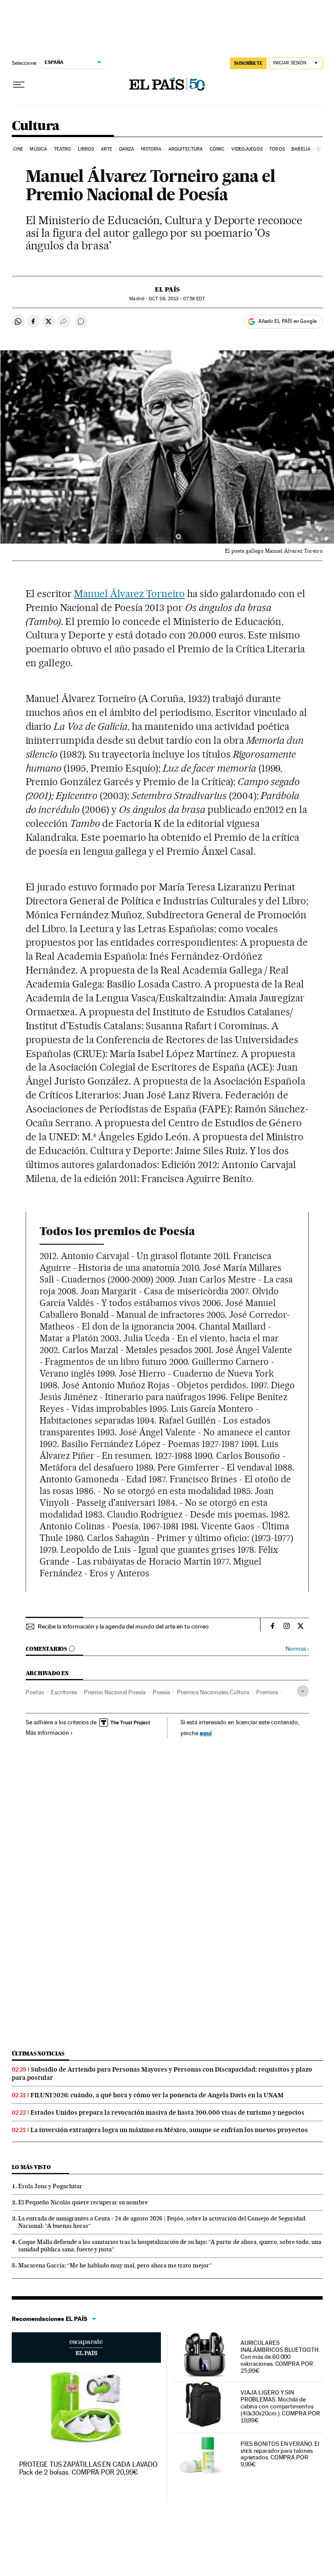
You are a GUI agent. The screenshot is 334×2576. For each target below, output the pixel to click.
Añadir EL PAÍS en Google (287, 321)
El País (167, 289)
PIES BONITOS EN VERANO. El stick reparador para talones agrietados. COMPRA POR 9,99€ (280, 2454)
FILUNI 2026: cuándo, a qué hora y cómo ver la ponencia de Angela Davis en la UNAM (157, 2095)
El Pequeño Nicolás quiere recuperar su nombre (83, 2202)
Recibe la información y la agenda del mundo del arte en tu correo (123, 1626)
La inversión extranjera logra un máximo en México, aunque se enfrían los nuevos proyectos (169, 2130)
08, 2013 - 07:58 (177, 299)
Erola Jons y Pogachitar (50, 2186)
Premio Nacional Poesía (115, 1692)
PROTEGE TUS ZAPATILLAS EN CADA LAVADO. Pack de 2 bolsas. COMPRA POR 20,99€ (89, 2468)
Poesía (161, 1692)
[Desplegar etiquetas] (303, 1691)
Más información (47, 1733)
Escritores (64, 1692)
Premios (267, 1692)
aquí (206, 1733)
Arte (107, 149)
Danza (127, 149)
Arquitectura (185, 149)
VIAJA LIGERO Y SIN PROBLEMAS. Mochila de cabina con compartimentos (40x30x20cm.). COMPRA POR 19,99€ (280, 2406)
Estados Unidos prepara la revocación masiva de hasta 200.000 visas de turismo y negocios (167, 2113)
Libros (86, 149)
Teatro (63, 149)
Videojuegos (247, 149)
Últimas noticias (38, 2054)
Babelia (301, 149)
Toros (277, 149)
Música (38, 149)
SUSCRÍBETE (248, 63)
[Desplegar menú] (19, 85)
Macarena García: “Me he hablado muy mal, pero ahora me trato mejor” (115, 2265)
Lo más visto (31, 2167)
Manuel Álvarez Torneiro (129, 594)
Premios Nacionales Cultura (213, 1692)
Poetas (35, 1692)
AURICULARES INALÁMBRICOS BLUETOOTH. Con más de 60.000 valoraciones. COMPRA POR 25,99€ (280, 2357)
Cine (18, 149)
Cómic (217, 149)
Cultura (36, 126)
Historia (151, 149)
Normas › (297, 1649)
